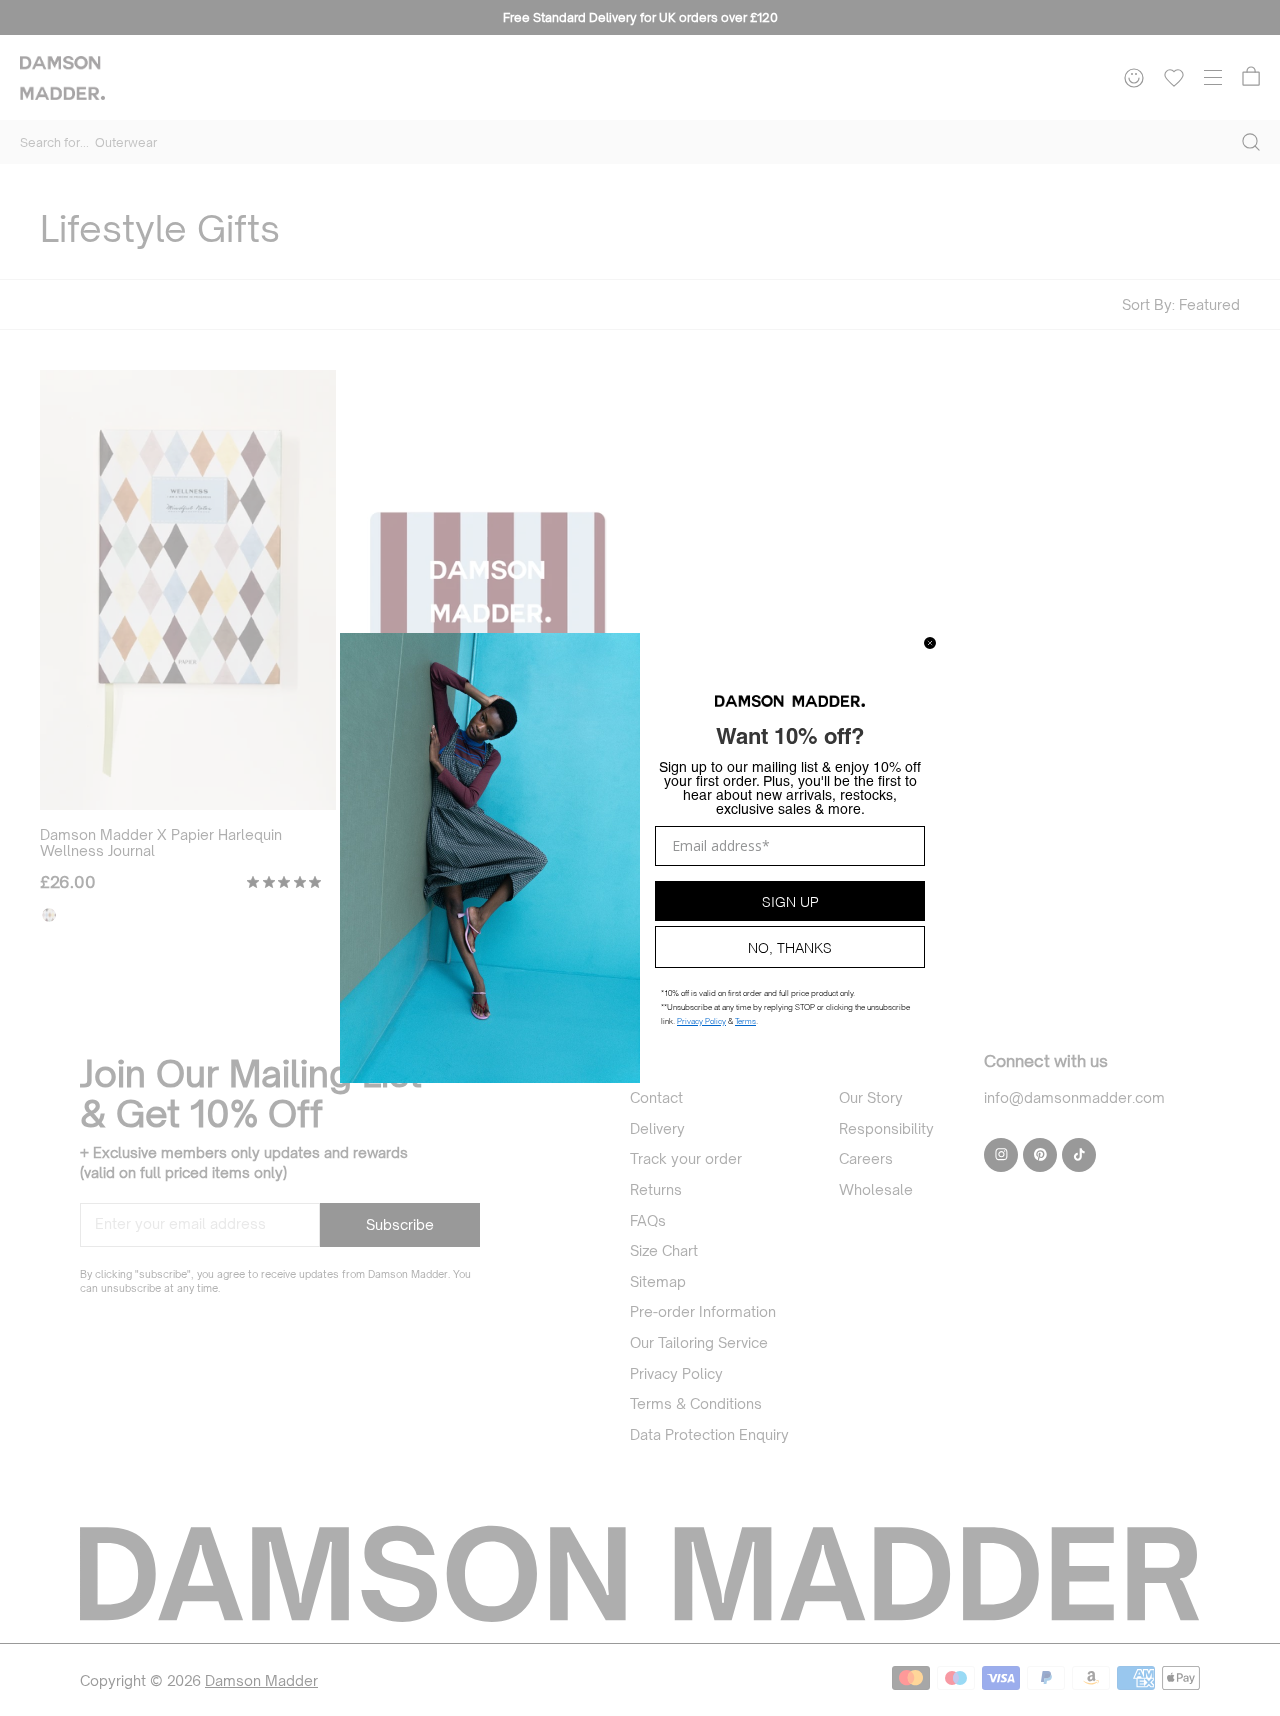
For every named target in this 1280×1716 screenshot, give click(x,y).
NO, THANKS (790, 946)
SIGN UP (790, 900)
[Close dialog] (930, 643)
